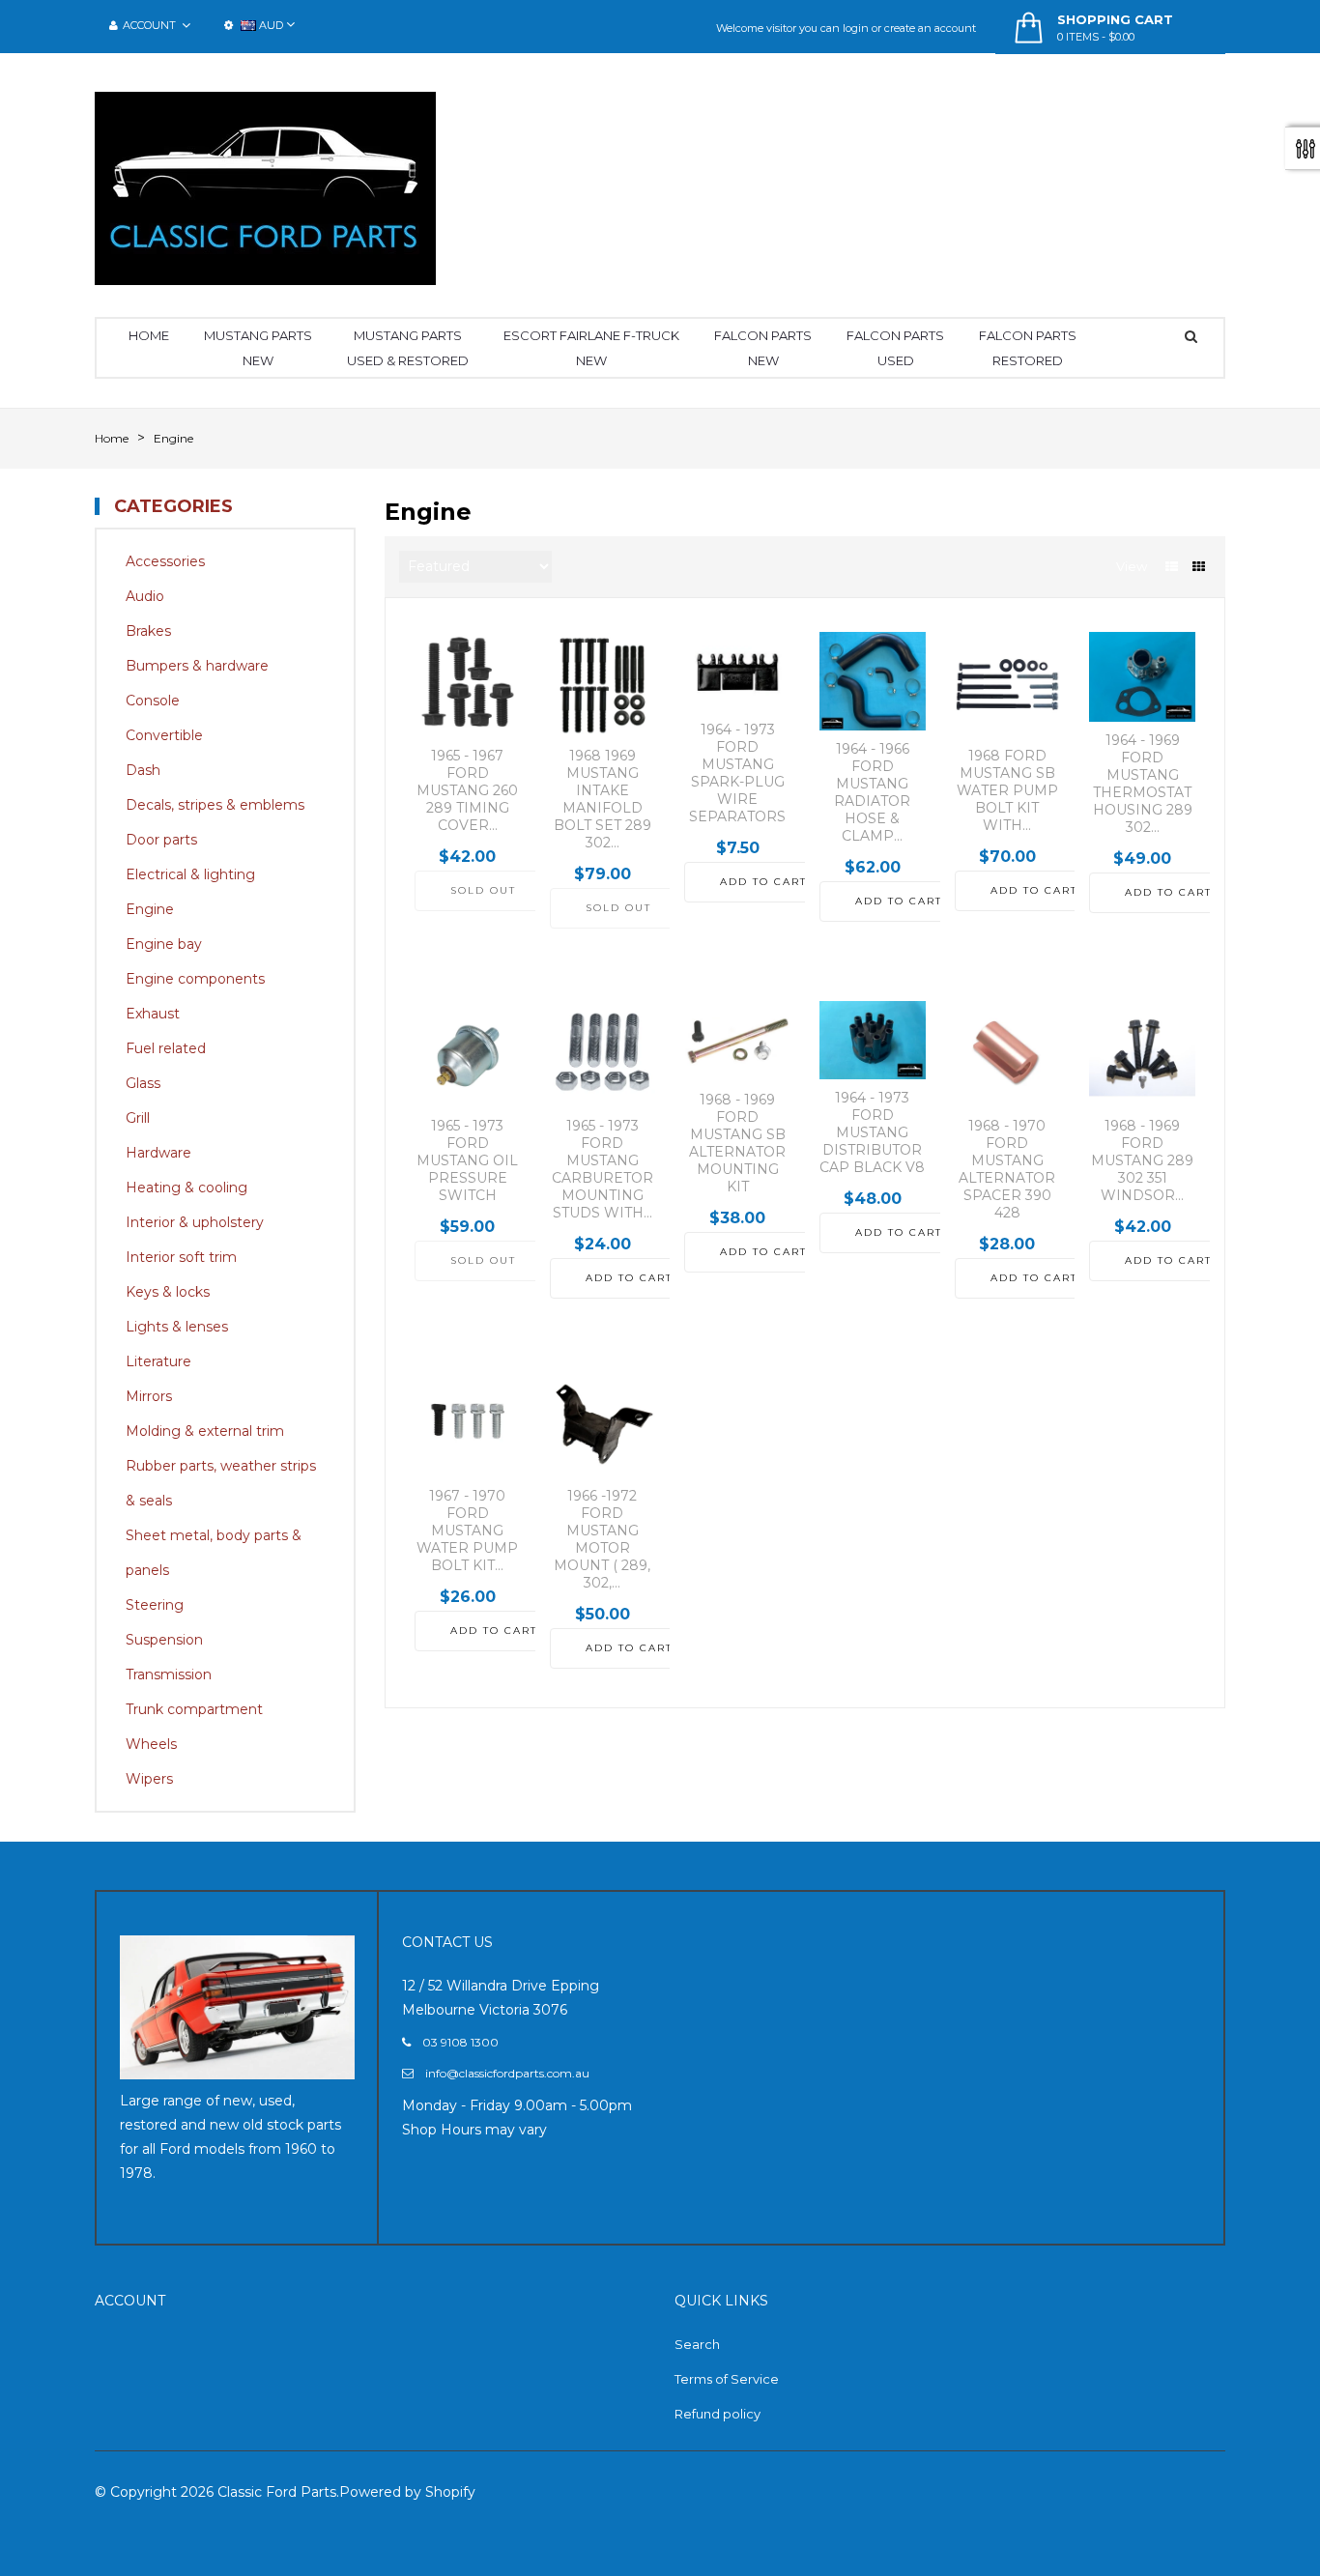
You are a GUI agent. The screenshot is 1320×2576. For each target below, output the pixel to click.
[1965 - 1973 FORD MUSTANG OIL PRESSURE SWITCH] (468, 1054)
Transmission (169, 1674)
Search (697, 2344)
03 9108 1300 (460, 2042)
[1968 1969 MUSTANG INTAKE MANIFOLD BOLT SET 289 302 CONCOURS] (603, 685)
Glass (143, 1083)
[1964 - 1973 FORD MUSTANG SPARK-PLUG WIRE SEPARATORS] (737, 672)
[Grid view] (1199, 567)
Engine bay (164, 944)
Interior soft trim (181, 1257)
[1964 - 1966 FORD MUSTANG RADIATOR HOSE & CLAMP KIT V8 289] (873, 681)
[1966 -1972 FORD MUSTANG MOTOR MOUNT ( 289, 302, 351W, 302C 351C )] (603, 1424)
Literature (158, 1361)
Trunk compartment (194, 1709)
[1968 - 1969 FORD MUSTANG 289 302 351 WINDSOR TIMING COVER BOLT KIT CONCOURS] (1142, 1054)
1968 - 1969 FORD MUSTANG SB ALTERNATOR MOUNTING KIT (737, 1143)
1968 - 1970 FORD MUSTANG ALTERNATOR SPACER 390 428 (1007, 1169)
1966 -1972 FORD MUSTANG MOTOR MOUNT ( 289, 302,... (602, 1539)
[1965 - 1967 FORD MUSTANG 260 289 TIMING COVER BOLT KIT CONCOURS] (468, 685)
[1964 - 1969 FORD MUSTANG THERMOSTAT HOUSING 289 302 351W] (1142, 677)
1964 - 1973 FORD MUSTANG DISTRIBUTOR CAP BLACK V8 (872, 1132)
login (856, 28)
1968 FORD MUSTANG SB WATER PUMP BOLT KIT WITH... (1007, 790)
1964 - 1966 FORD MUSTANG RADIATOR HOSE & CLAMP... (872, 792)
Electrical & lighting (190, 874)
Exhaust (153, 1014)
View (1132, 566)
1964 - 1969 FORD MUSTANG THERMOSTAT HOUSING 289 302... (1143, 784)
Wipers (149, 1779)
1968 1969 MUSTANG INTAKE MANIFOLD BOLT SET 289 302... (603, 799)
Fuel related (166, 1048)
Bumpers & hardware (197, 666)
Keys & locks (168, 1292)
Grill (138, 1118)
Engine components (195, 979)
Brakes (148, 631)
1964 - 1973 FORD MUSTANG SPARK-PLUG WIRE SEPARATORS (737, 773)
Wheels (151, 1744)
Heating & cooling (187, 1188)
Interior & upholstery (195, 1222)
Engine (150, 909)
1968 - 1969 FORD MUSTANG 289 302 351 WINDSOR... (1142, 1160)
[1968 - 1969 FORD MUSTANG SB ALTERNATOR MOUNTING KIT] (737, 1041)
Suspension (164, 1640)
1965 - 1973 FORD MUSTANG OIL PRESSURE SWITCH (467, 1160)
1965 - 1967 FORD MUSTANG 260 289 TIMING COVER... (467, 790)
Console (153, 701)
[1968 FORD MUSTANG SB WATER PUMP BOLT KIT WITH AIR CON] (1008, 685)
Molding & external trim (205, 1431)
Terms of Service (727, 2379)
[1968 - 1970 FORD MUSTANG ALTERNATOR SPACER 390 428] (1008, 1054)
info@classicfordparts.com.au (507, 2073)
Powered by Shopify (407, 2492)
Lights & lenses (177, 1327)
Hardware (158, 1153)
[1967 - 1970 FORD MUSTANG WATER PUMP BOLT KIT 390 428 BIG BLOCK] (468, 1424)
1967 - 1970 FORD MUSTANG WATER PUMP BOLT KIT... (467, 1531)
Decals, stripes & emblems (215, 805)
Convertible (164, 735)
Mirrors (149, 1396)
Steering (155, 1605)
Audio (145, 596)
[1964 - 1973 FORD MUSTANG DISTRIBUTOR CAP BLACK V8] (873, 1040)
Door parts (161, 840)
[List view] (1172, 567)
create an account (930, 28)
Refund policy (717, 2414)
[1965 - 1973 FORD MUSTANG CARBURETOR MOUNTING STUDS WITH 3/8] (603, 1054)
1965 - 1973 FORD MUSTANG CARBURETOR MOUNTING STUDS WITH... (603, 1169)
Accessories (165, 561)
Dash (143, 770)
